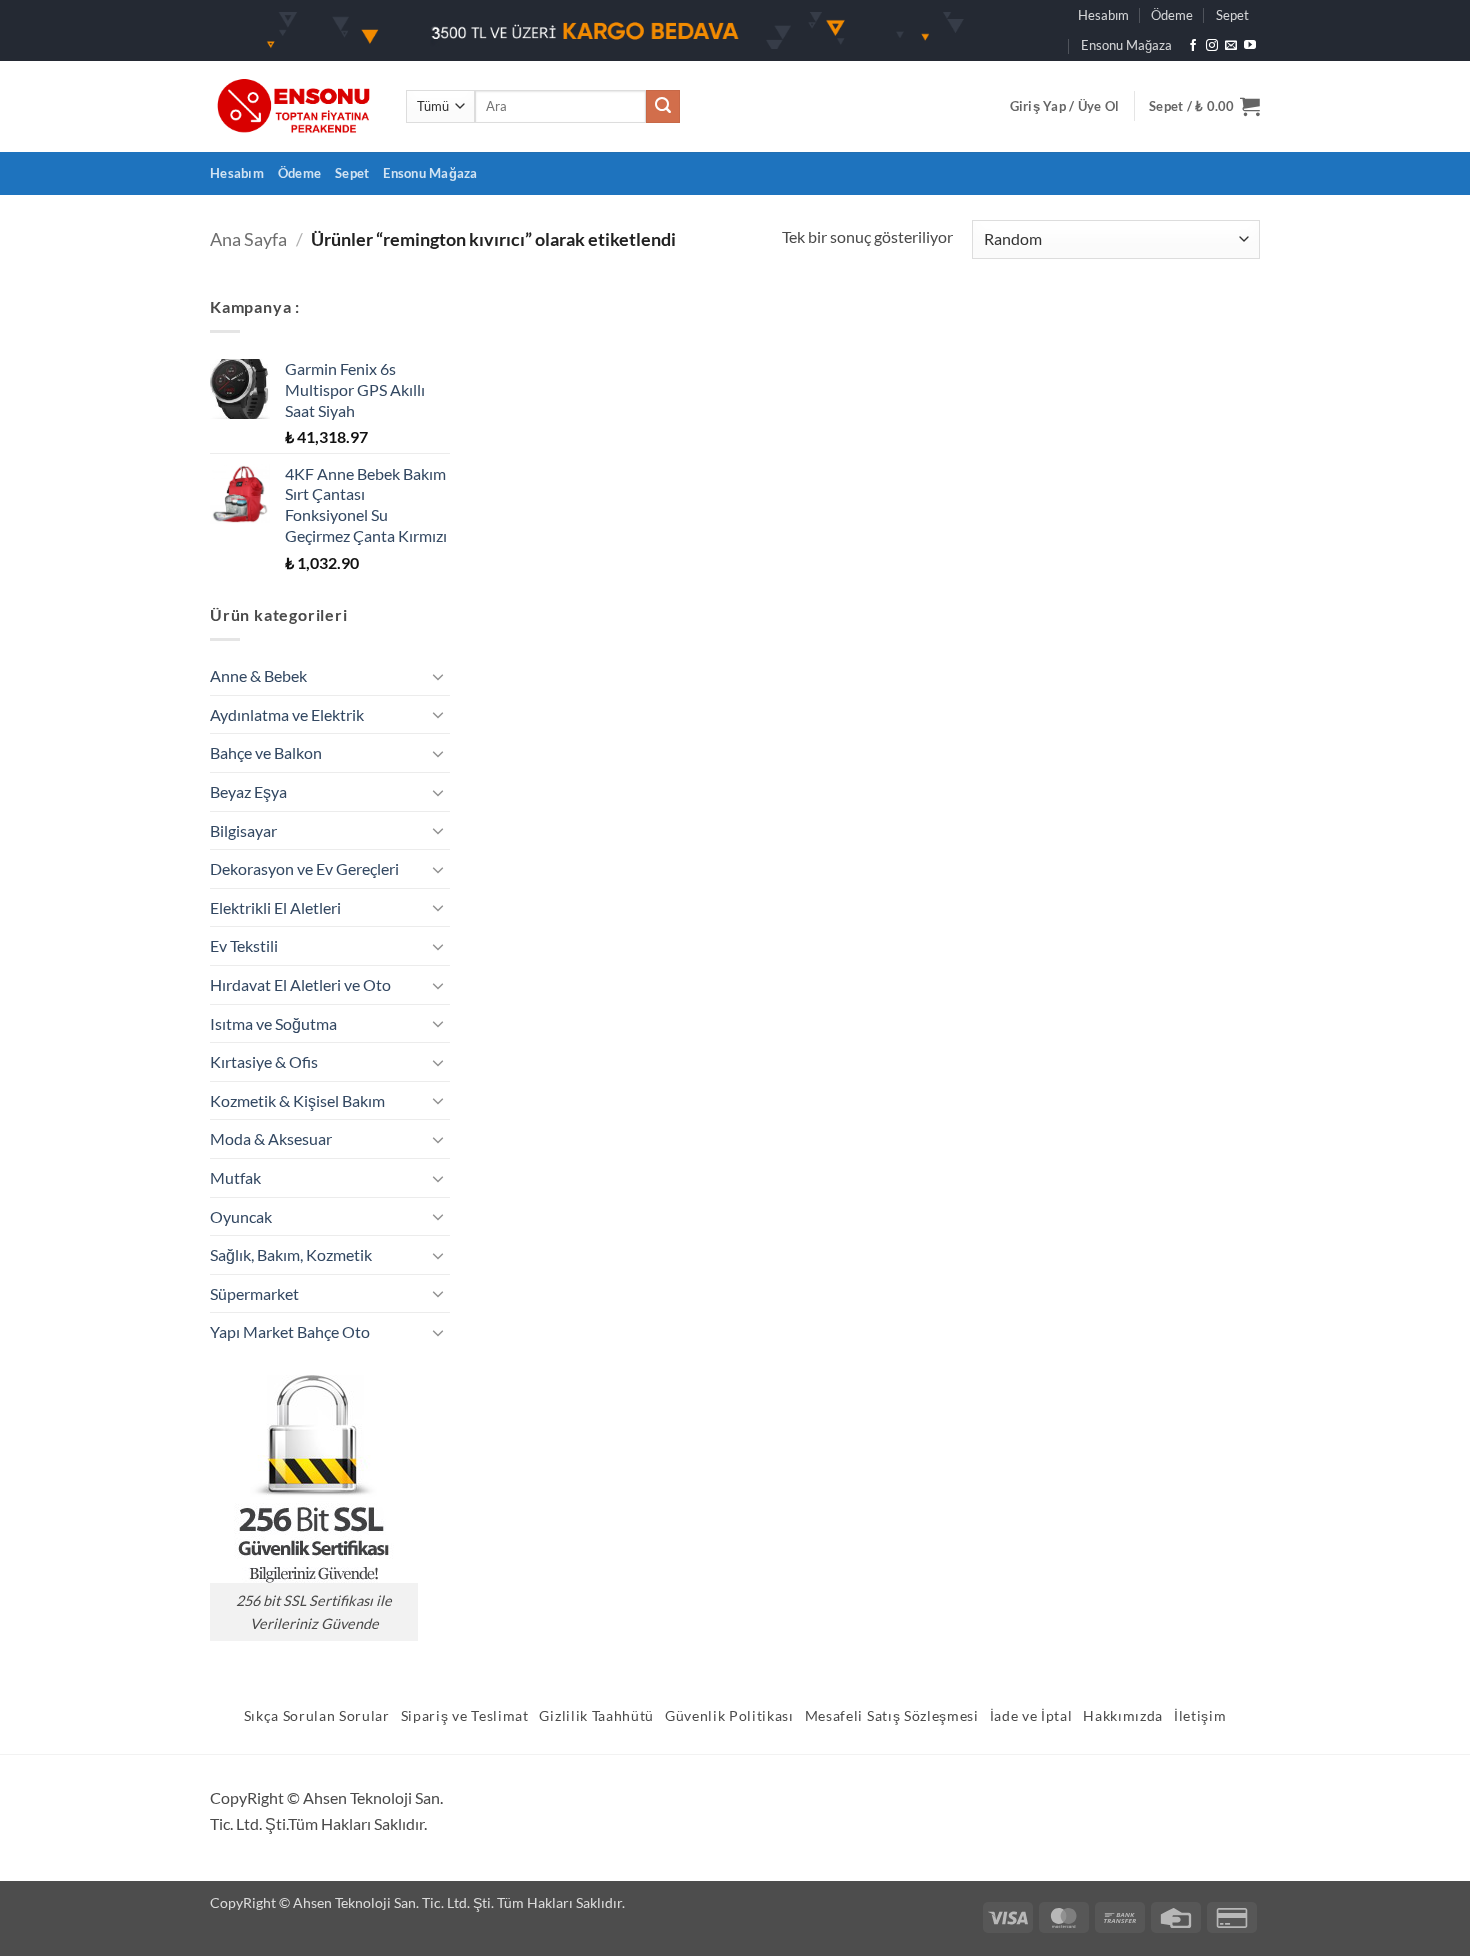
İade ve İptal (1031, 1716)
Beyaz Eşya (248, 791)
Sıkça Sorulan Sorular (317, 1716)
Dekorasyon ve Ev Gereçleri (304, 868)
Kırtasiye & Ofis (264, 1061)
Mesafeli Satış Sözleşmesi (892, 1716)
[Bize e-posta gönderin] (1231, 46)
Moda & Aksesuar (271, 1138)
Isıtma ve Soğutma (273, 1023)
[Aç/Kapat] (438, 676)
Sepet (1232, 15)
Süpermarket (254, 1293)
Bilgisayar (243, 830)
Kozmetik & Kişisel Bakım (297, 1100)
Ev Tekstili (244, 945)
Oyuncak (241, 1216)
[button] (1065, 106)
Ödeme (1172, 15)
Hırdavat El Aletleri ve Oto (300, 984)
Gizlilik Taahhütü (596, 1716)
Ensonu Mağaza (1126, 45)
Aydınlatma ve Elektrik (287, 714)
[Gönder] (663, 107)
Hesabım (1103, 15)
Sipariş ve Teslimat (465, 1716)
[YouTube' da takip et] (1250, 46)
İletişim (1200, 1716)
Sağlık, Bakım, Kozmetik (291, 1254)
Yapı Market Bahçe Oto (290, 1331)
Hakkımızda (1123, 1716)
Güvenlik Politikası (729, 1716)
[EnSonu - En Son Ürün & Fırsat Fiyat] (293, 106)
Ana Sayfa (248, 239)
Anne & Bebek (258, 675)
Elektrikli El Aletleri (275, 907)
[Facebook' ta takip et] (1193, 46)
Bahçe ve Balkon (266, 752)
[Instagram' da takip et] (1212, 46)
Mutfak (235, 1177)
